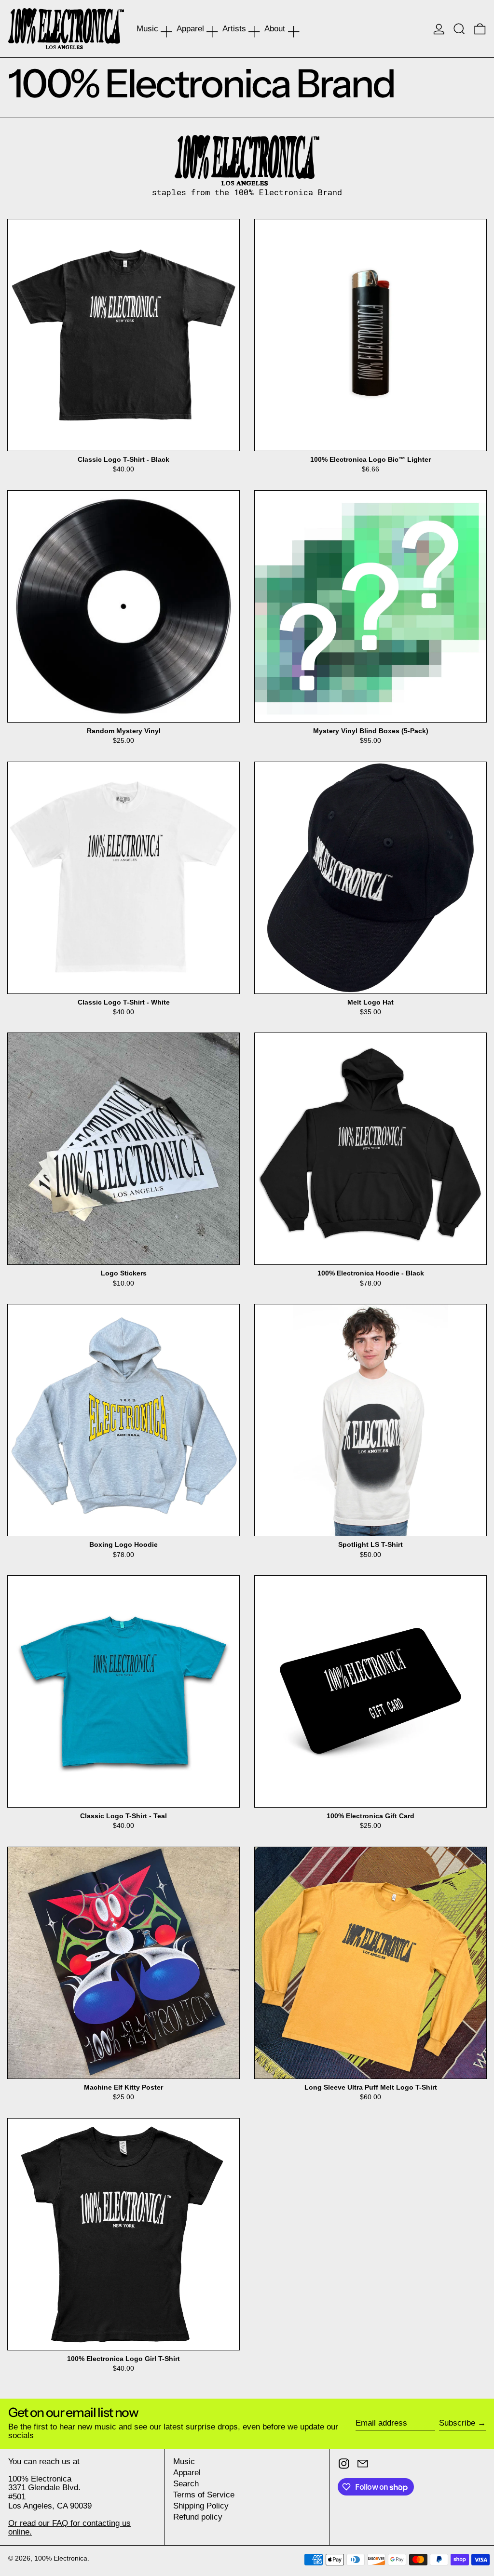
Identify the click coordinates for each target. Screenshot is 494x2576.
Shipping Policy (201, 2506)
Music (184, 2462)
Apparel (187, 2473)
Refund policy (198, 2517)
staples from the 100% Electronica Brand (247, 193)
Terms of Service (204, 2495)
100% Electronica (61, 2558)
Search (186, 2484)
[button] (459, 29)
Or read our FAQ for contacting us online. (69, 2528)
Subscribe (457, 2423)
